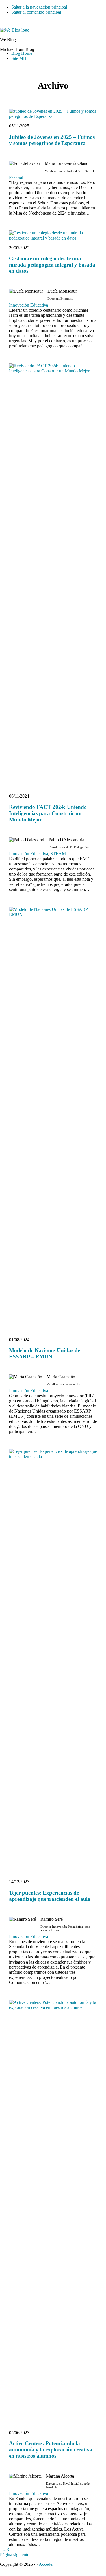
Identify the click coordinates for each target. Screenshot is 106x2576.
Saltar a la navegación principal (39, 7)
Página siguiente (15, 2555)
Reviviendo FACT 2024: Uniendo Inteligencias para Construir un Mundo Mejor (48, 813)
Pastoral (16, 177)
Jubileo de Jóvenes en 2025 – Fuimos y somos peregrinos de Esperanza (52, 140)
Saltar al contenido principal (36, 12)
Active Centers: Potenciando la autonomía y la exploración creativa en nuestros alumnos (51, 2450)
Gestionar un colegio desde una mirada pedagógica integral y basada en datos (52, 265)
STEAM (58, 854)
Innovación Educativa (29, 305)
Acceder (46, 2564)
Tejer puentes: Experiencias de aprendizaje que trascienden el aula (50, 1896)
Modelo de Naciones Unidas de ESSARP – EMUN (45, 1353)
